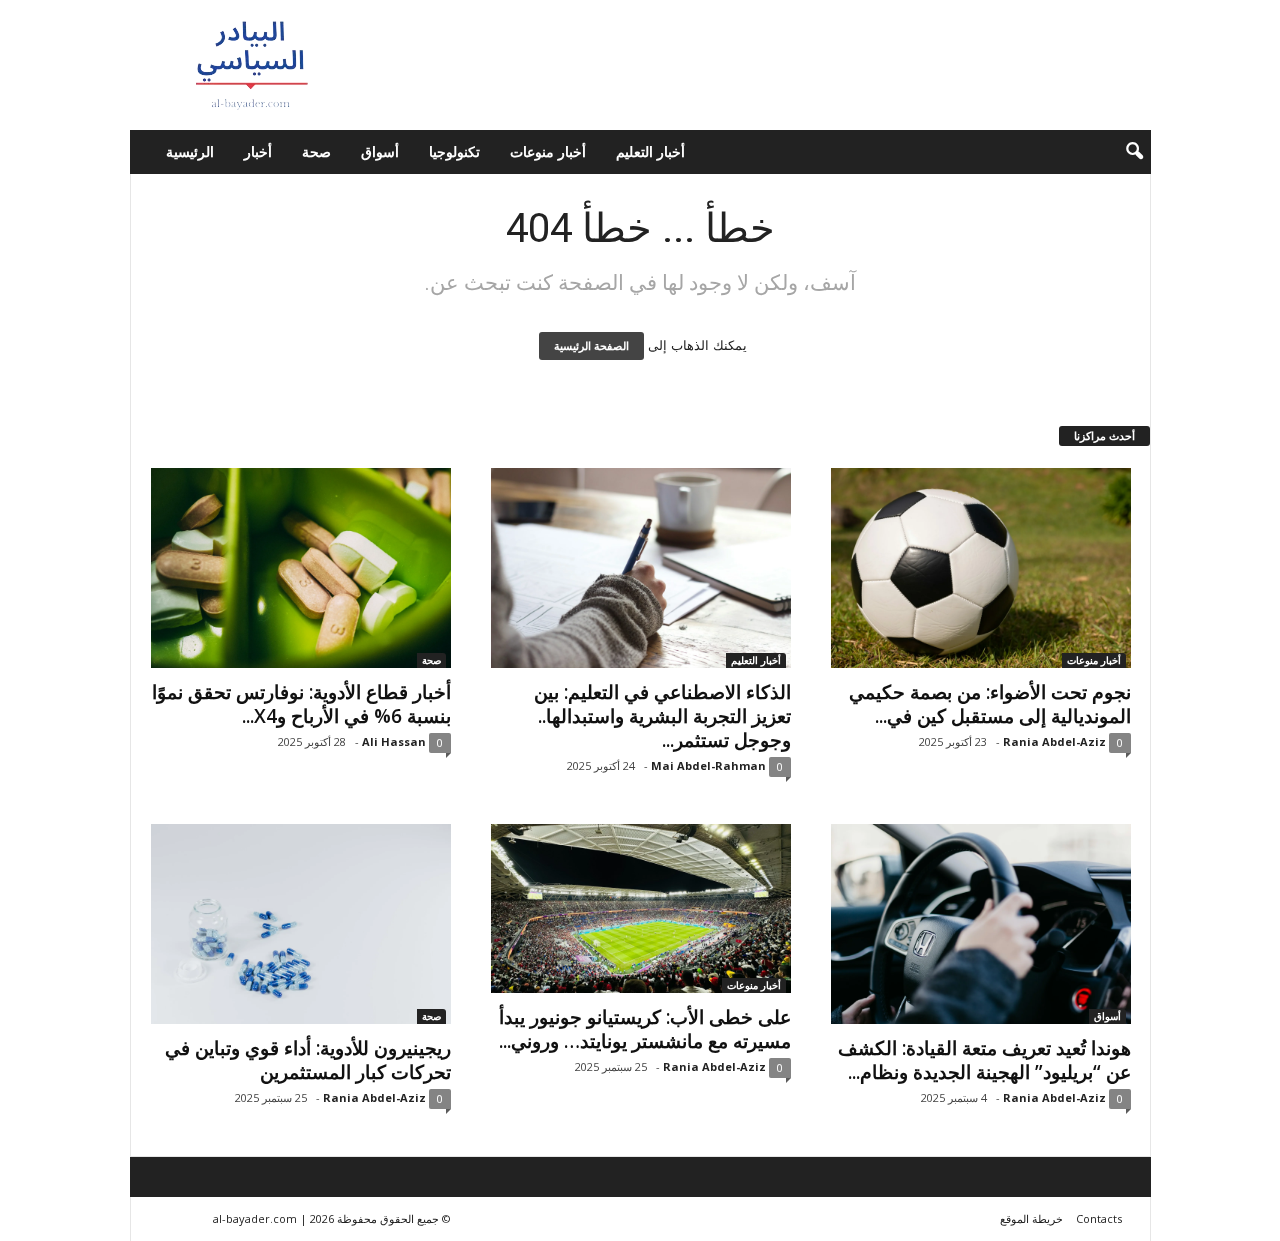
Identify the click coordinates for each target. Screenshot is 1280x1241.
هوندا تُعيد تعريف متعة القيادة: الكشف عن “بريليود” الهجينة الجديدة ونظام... (984, 1060)
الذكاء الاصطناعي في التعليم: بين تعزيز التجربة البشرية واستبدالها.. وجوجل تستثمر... (662, 716)
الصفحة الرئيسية (591, 346)
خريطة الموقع (1031, 1218)
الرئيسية (190, 151)
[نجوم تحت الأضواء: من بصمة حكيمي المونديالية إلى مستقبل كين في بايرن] (981, 568)
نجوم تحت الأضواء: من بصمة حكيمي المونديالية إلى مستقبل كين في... (990, 704)
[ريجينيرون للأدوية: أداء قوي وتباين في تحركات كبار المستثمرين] (301, 924)
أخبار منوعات (548, 151)
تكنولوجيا (454, 151)
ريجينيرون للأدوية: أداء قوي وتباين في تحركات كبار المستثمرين (308, 1060)
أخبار (258, 151)
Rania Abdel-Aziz (1054, 741)
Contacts (1099, 1218)
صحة (316, 151)
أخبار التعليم (650, 151)
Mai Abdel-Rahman (708, 765)
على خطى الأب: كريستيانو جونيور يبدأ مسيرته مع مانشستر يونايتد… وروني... (645, 1029)
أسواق (380, 151)
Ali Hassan (394, 741)
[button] (1121, 152)
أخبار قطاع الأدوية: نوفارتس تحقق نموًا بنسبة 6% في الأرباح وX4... (301, 704)
